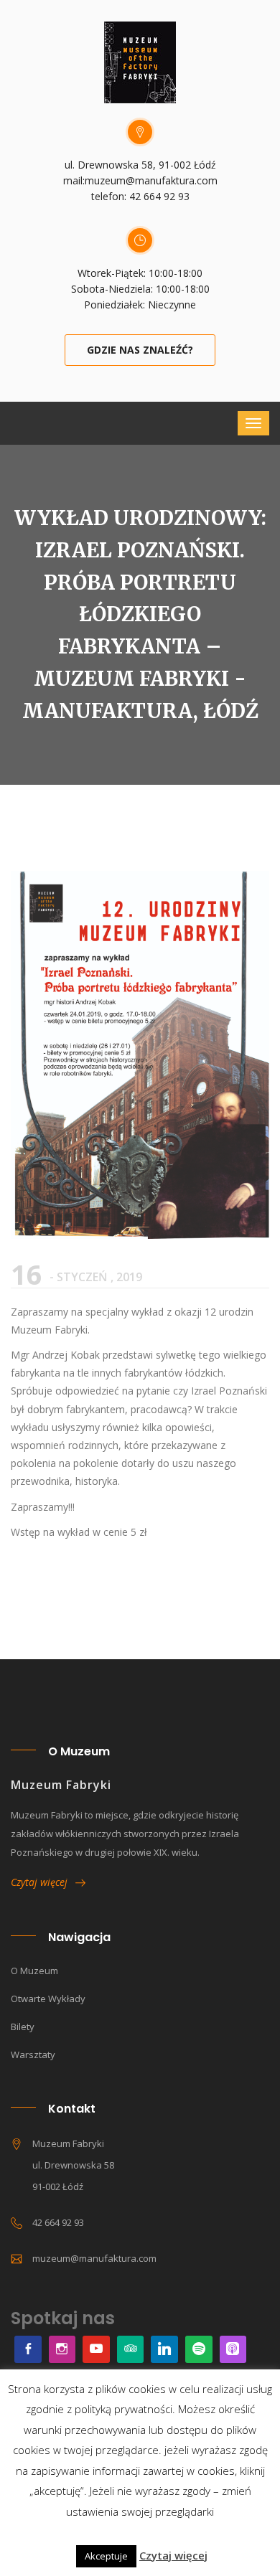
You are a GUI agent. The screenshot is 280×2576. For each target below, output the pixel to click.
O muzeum (34, 1971)
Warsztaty (33, 2054)
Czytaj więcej (43, 1882)
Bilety (23, 2027)
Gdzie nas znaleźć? (140, 350)
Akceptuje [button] (106, 2556)
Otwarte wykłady (48, 1999)
